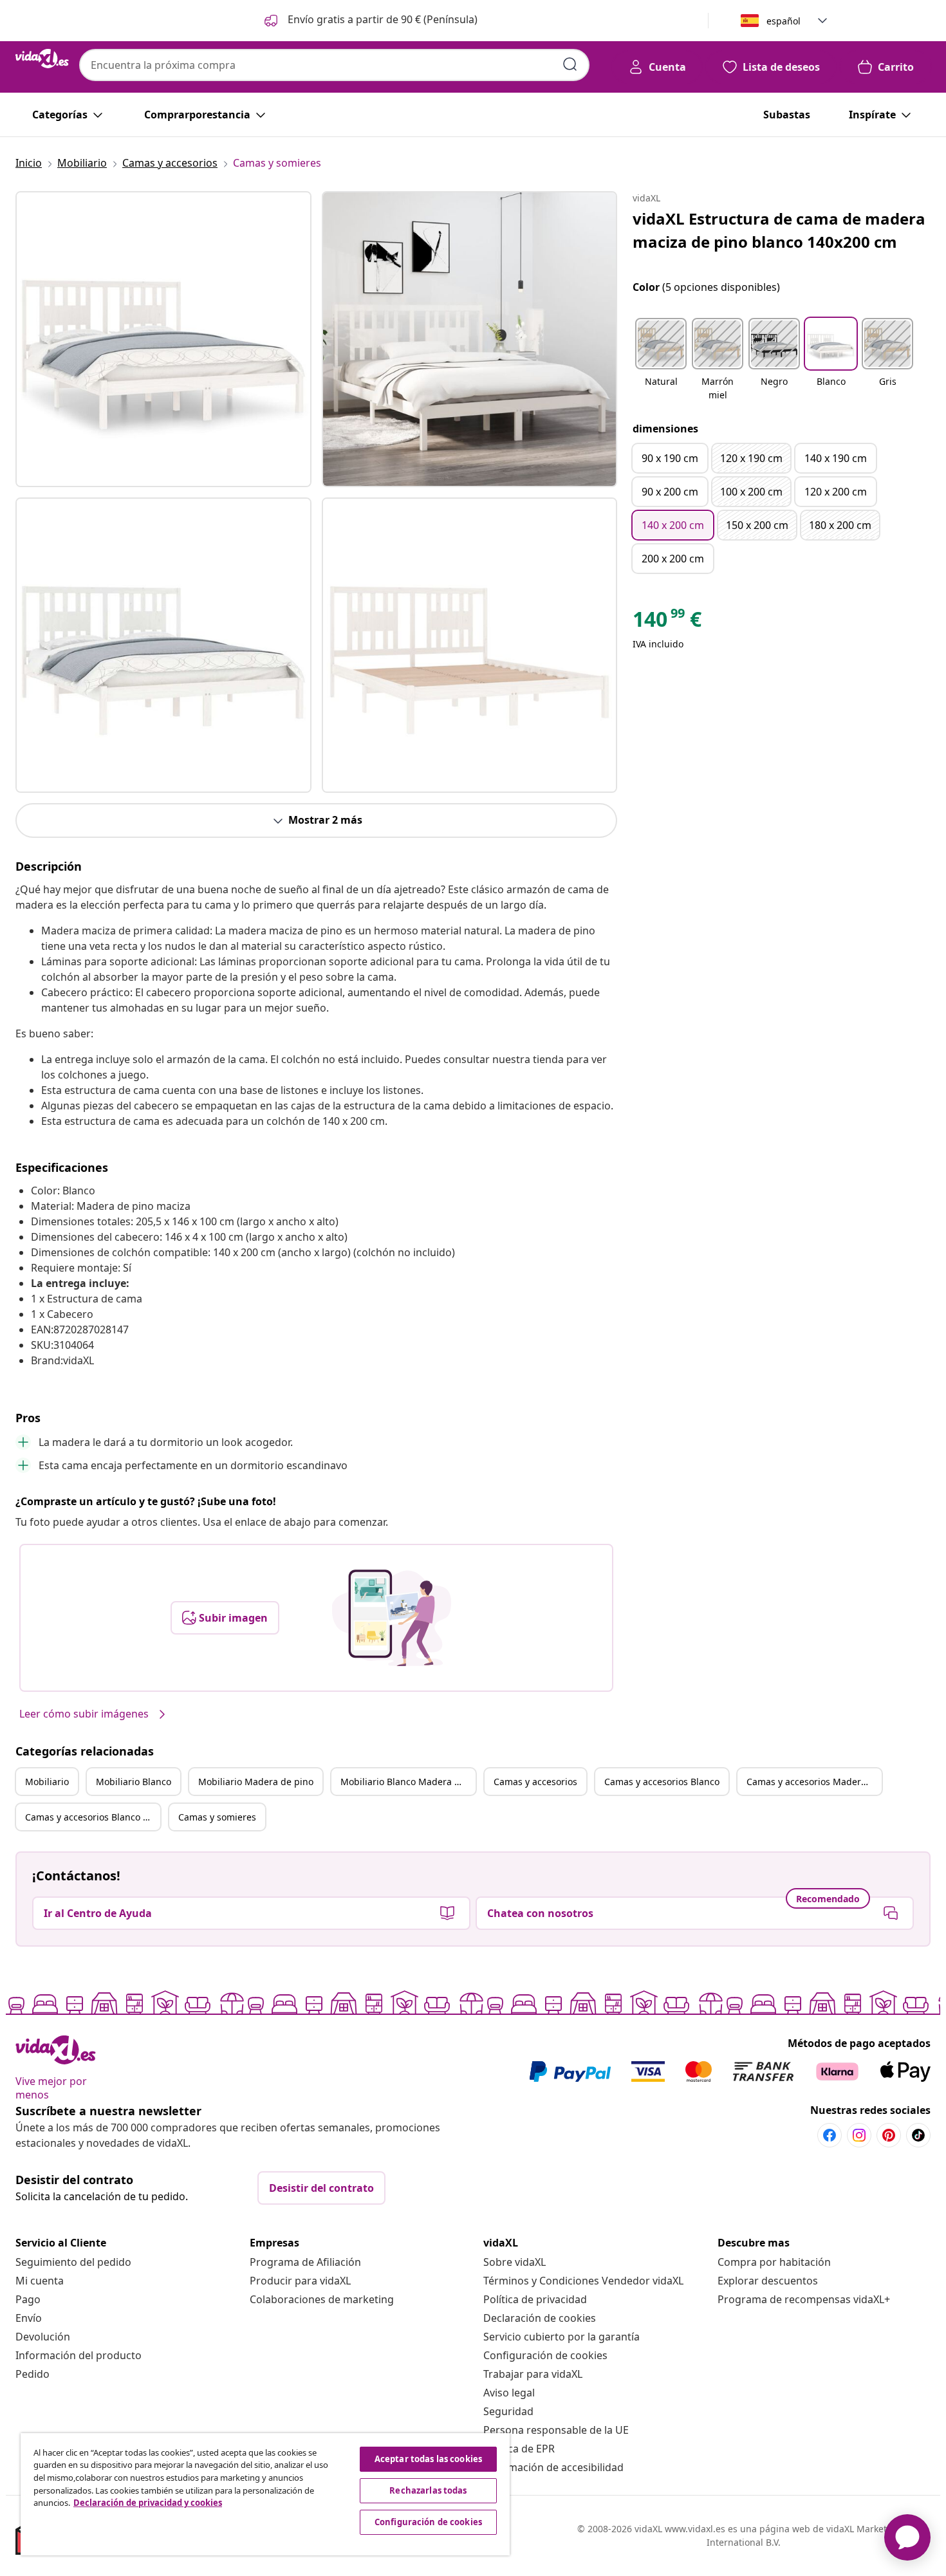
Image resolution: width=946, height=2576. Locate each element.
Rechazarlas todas (428, 2490)
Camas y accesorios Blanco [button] (662, 1782)
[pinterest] (889, 2135)
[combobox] (334, 65)
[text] (667, 622)
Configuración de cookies (545, 2355)
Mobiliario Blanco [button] (134, 1782)
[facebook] (830, 2135)
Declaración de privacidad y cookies (148, 2503)
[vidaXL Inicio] (42, 59)
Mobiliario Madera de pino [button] (256, 1782)
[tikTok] (918, 2135)
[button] (370, 21)
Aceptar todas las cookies (428, 2459)
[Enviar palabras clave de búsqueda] (570, 64)
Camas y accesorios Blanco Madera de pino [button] (93, 1817)
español (784, 21)
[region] (265, 2494)
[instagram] (859, 2135)
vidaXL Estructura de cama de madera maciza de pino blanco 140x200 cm (779, 230)
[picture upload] (392, 1618)
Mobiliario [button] (47, 1782)
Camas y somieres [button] (217, 1817)
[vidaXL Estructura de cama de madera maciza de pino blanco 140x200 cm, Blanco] (163, 339)
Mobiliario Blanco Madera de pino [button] (408, 1782)
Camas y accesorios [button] (535, 1782)
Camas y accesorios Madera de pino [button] (814, 1782)
